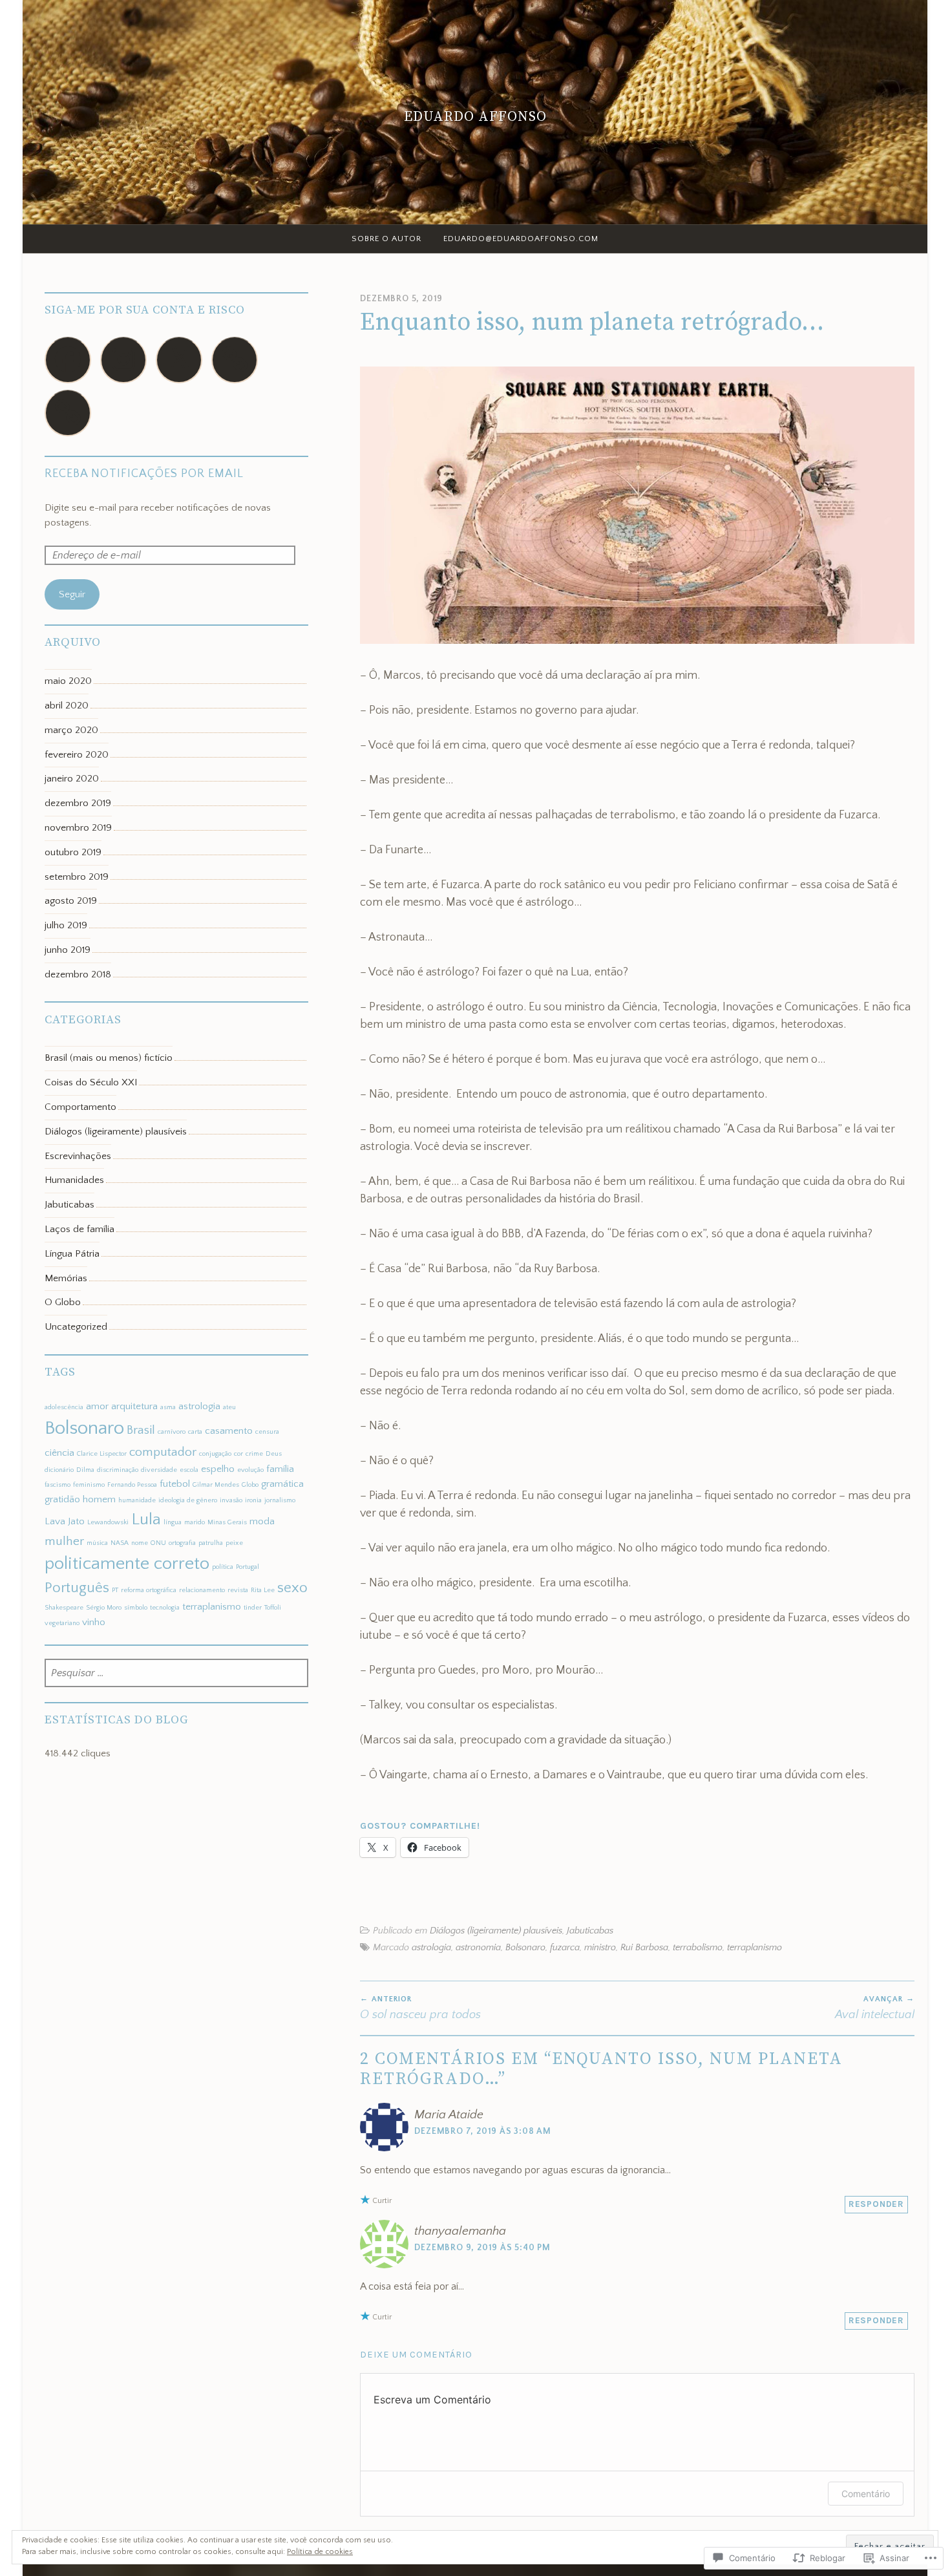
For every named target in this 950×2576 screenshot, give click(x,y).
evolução (250, 1470)
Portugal (248, 1567)
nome (140, 1543)
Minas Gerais (227, 1522)
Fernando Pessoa (132, 1485)
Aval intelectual (875, 2008)
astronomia (478, 1948)
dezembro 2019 (78, 803)
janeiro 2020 (72, 779)
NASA (120, 1543)
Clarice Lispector (102, 1454)
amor (97, 1406)
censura (267, 1432)
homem (99, 1499)
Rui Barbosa (644, 1948)
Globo (250, 1485)
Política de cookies (320, 2552)
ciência (59, 1453)
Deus (274, 1454)
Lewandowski (108, 1522)
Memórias (66, 1278)
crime (254, 1454)
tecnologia (165, 1608)
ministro (600, 1948)
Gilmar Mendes (216, 1485)
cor (238, 1454)
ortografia (182, 1543)
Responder (876, 2204)
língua (173, 1522)
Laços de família (79, 1229)
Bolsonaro (525, 1948)
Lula (146, 1519)
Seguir (72, 594)
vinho (94, 1622)
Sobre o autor (386, 239)
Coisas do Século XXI (91, 1082)
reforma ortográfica (149, 1590)
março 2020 (71, 730)
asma (168, 1407)
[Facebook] (68, 360)
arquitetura (134, 1406)
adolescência (64, 1407)
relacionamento (202, 1590)
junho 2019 (68, 950)
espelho (218, 1469)
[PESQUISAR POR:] (177, 1674)
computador (163, 1452)
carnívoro (172, 1432)
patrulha (211, 1543)
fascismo (58, 1485)
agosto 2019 (71, 901)
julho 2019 (66, 925)
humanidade (137, 1500)
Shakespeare (64, 1608)
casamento (229, 1431)
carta (195, 1432)
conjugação (215, 1454)
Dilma (85, 1470)
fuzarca (565, 1948)
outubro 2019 (73, 852)
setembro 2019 (77, 877)
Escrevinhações (78, 1156)
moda (262, 1521)
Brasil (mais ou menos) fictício (109, 1058)
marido (195, 1522)
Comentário (866, 2494)
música (97, 1543)
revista (238, 1590)
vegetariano (62, 1623)
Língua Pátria (72, 1254)
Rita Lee (263, 1590)
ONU (158, 1543)
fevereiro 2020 (77, 755)
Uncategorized (76, 1327)
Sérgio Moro (104, 1608)
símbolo (136, 1608)
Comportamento (80, 1107)
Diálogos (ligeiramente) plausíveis (496, 1931)
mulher (64, 1541)
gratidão (62, 1499)
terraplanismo (755, 1948)
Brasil (141, 1430)
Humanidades (74, 1180)
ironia (253, 1500)
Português (77, 1588)
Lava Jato (65, 1521)
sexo (292, 1588)
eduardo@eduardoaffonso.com (521, 239)
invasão (231, 1500)
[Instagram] (123, 360)
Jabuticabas (590, 1931)
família (280, 1469)
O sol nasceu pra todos (420, 2008)
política (223, 1567)
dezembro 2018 (78, 974)
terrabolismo (698, 1948)
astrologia (431, 1948)
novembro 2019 (78, 828)
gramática (282, 1484)
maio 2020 (68, 681)
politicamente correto (127, 1564)
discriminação (118, 1470)
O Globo (63, 1302)
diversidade (159, 1470)
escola (189, 1470)
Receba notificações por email (144, 474)
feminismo (89, 1485)
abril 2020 (67, 706)
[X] (179, 360)
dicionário (59, 1470)
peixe (234, 1543)
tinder (253, 1608)
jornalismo (280, 1500)
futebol (175, 1484)
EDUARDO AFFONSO (475, 116)
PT (115, 1590)
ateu (229, 1407)
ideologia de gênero (188, 1500)
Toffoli (273, 1608)
